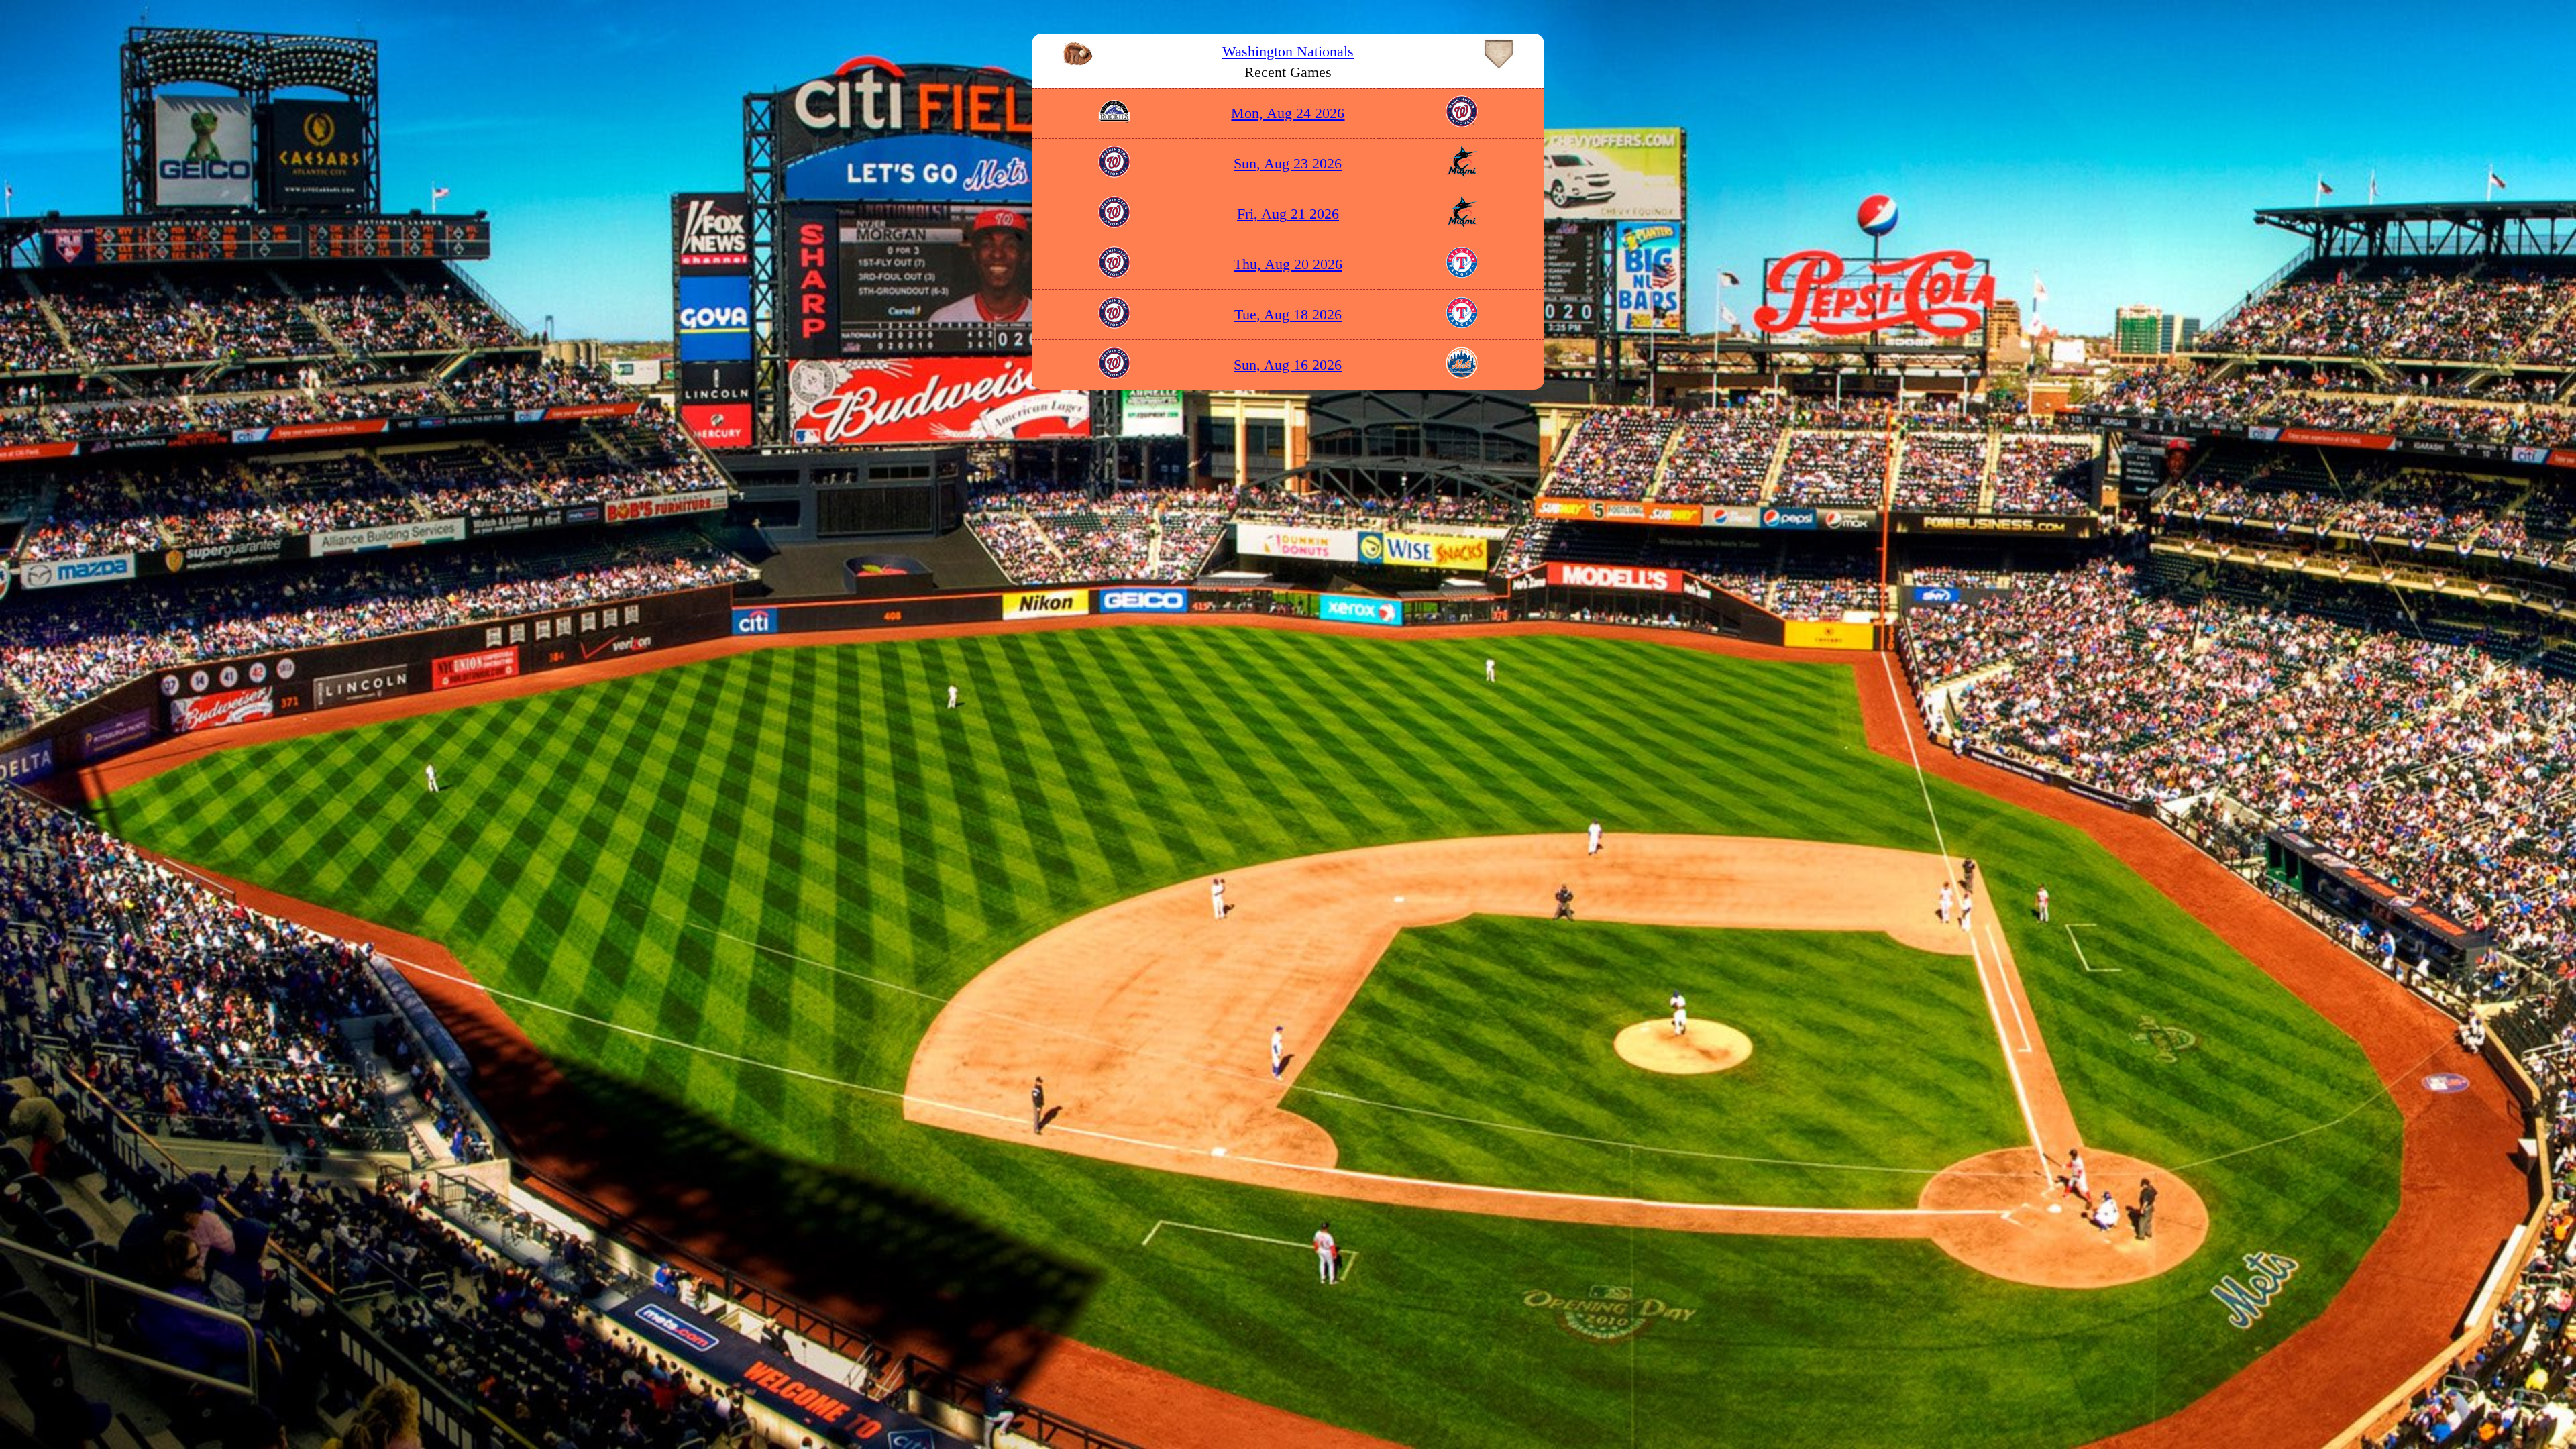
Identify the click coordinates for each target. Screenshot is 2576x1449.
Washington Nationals (1288, 51)
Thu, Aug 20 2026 (1288, 264)
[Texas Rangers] (1462, 273)
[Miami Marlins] (1462, 173)
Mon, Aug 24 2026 (1288, 113)
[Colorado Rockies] (1114, 122)
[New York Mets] (1462, 374)
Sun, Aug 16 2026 (1288, 365)
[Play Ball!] (1077, 51)
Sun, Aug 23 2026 (1288, 163)
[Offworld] (1499, 51)
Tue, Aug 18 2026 (1288, 314)
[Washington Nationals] (1462, 122)
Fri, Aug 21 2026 (1288, 214)
